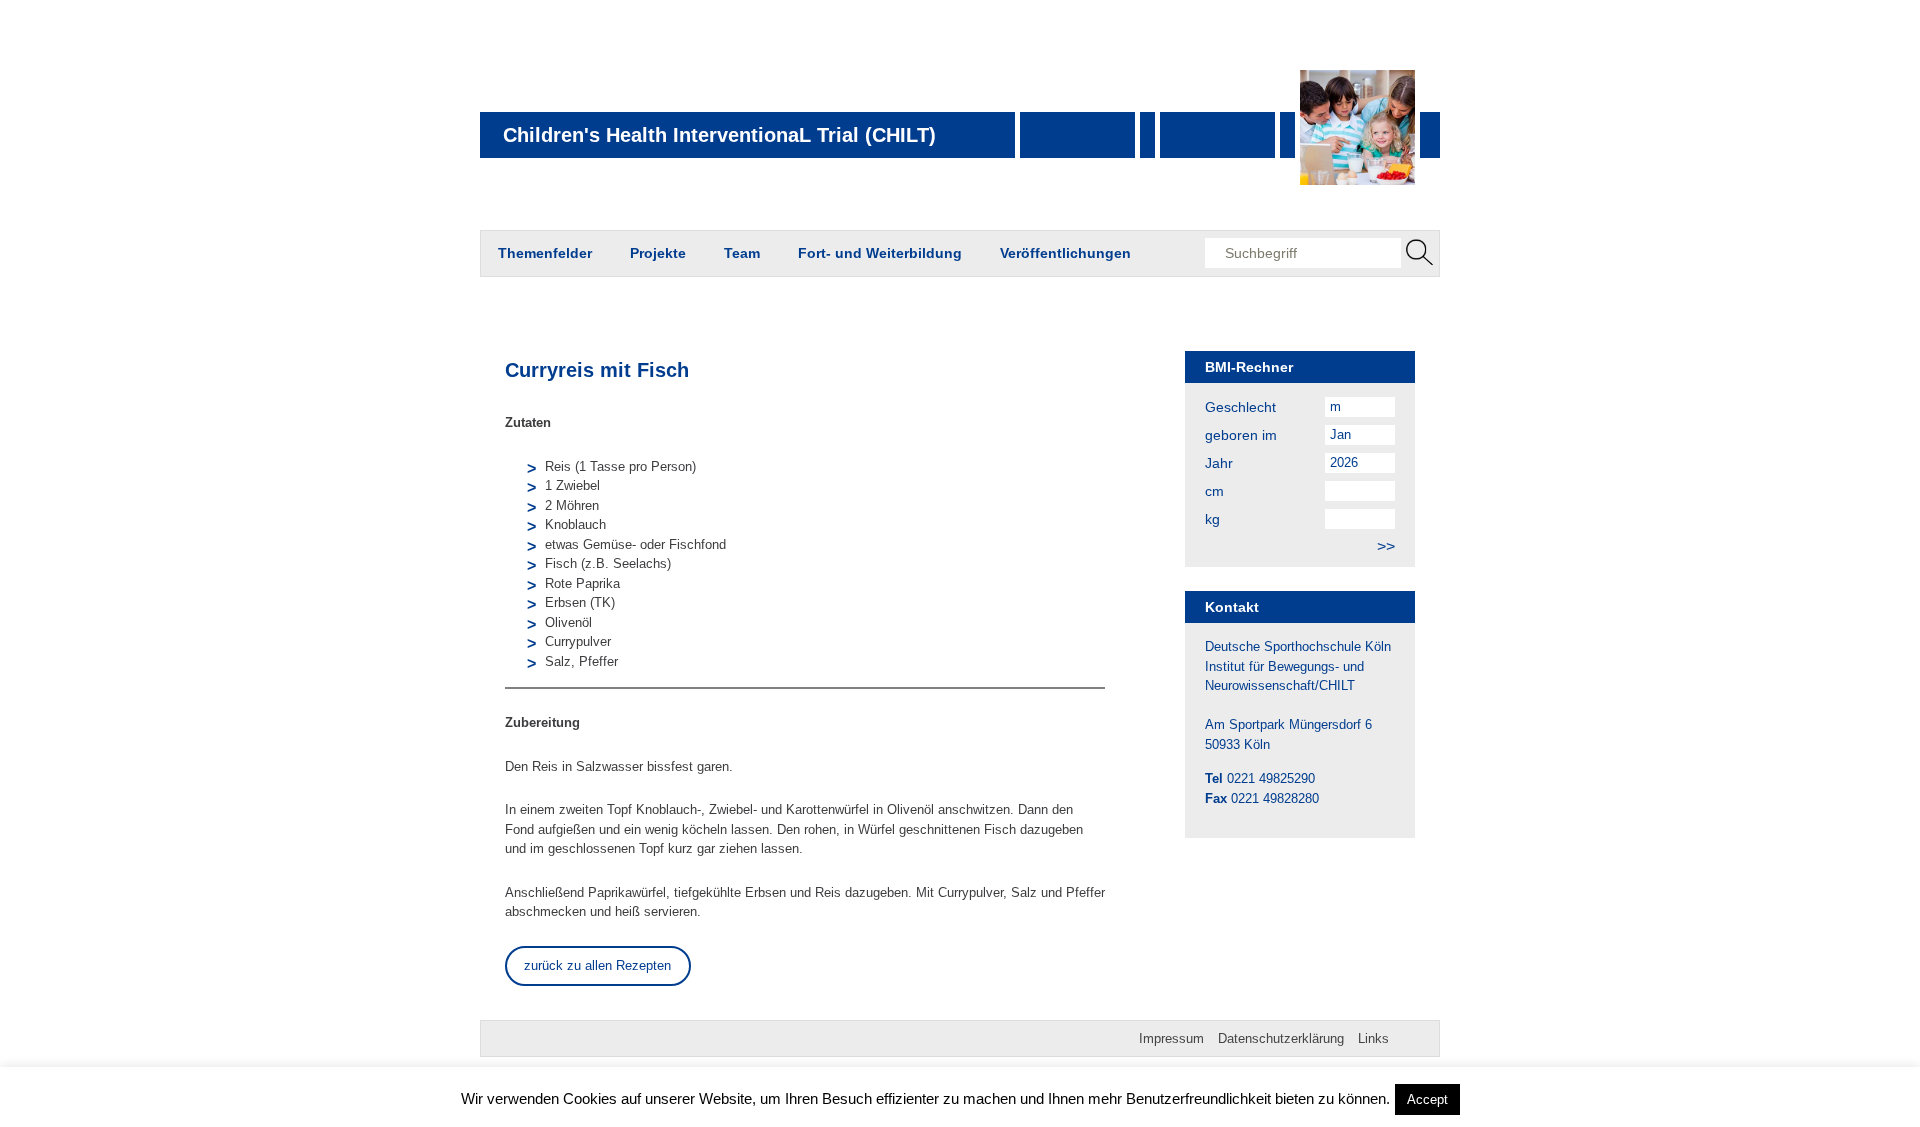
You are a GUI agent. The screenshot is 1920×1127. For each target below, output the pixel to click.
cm (1214, 491)
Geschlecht (1240, 407)
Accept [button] (1427, 1099)
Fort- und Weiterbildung (880, 253)
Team (742, 253)
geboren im (1241, 435)
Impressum (1171, 1038)
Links (1373, 1038)
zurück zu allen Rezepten (597, 965)
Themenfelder (545, 253)
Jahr (1219, 463)
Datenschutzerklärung (1281, 1038)
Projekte (658, 253)
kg (1212, 519)
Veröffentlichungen (1065, 253)
